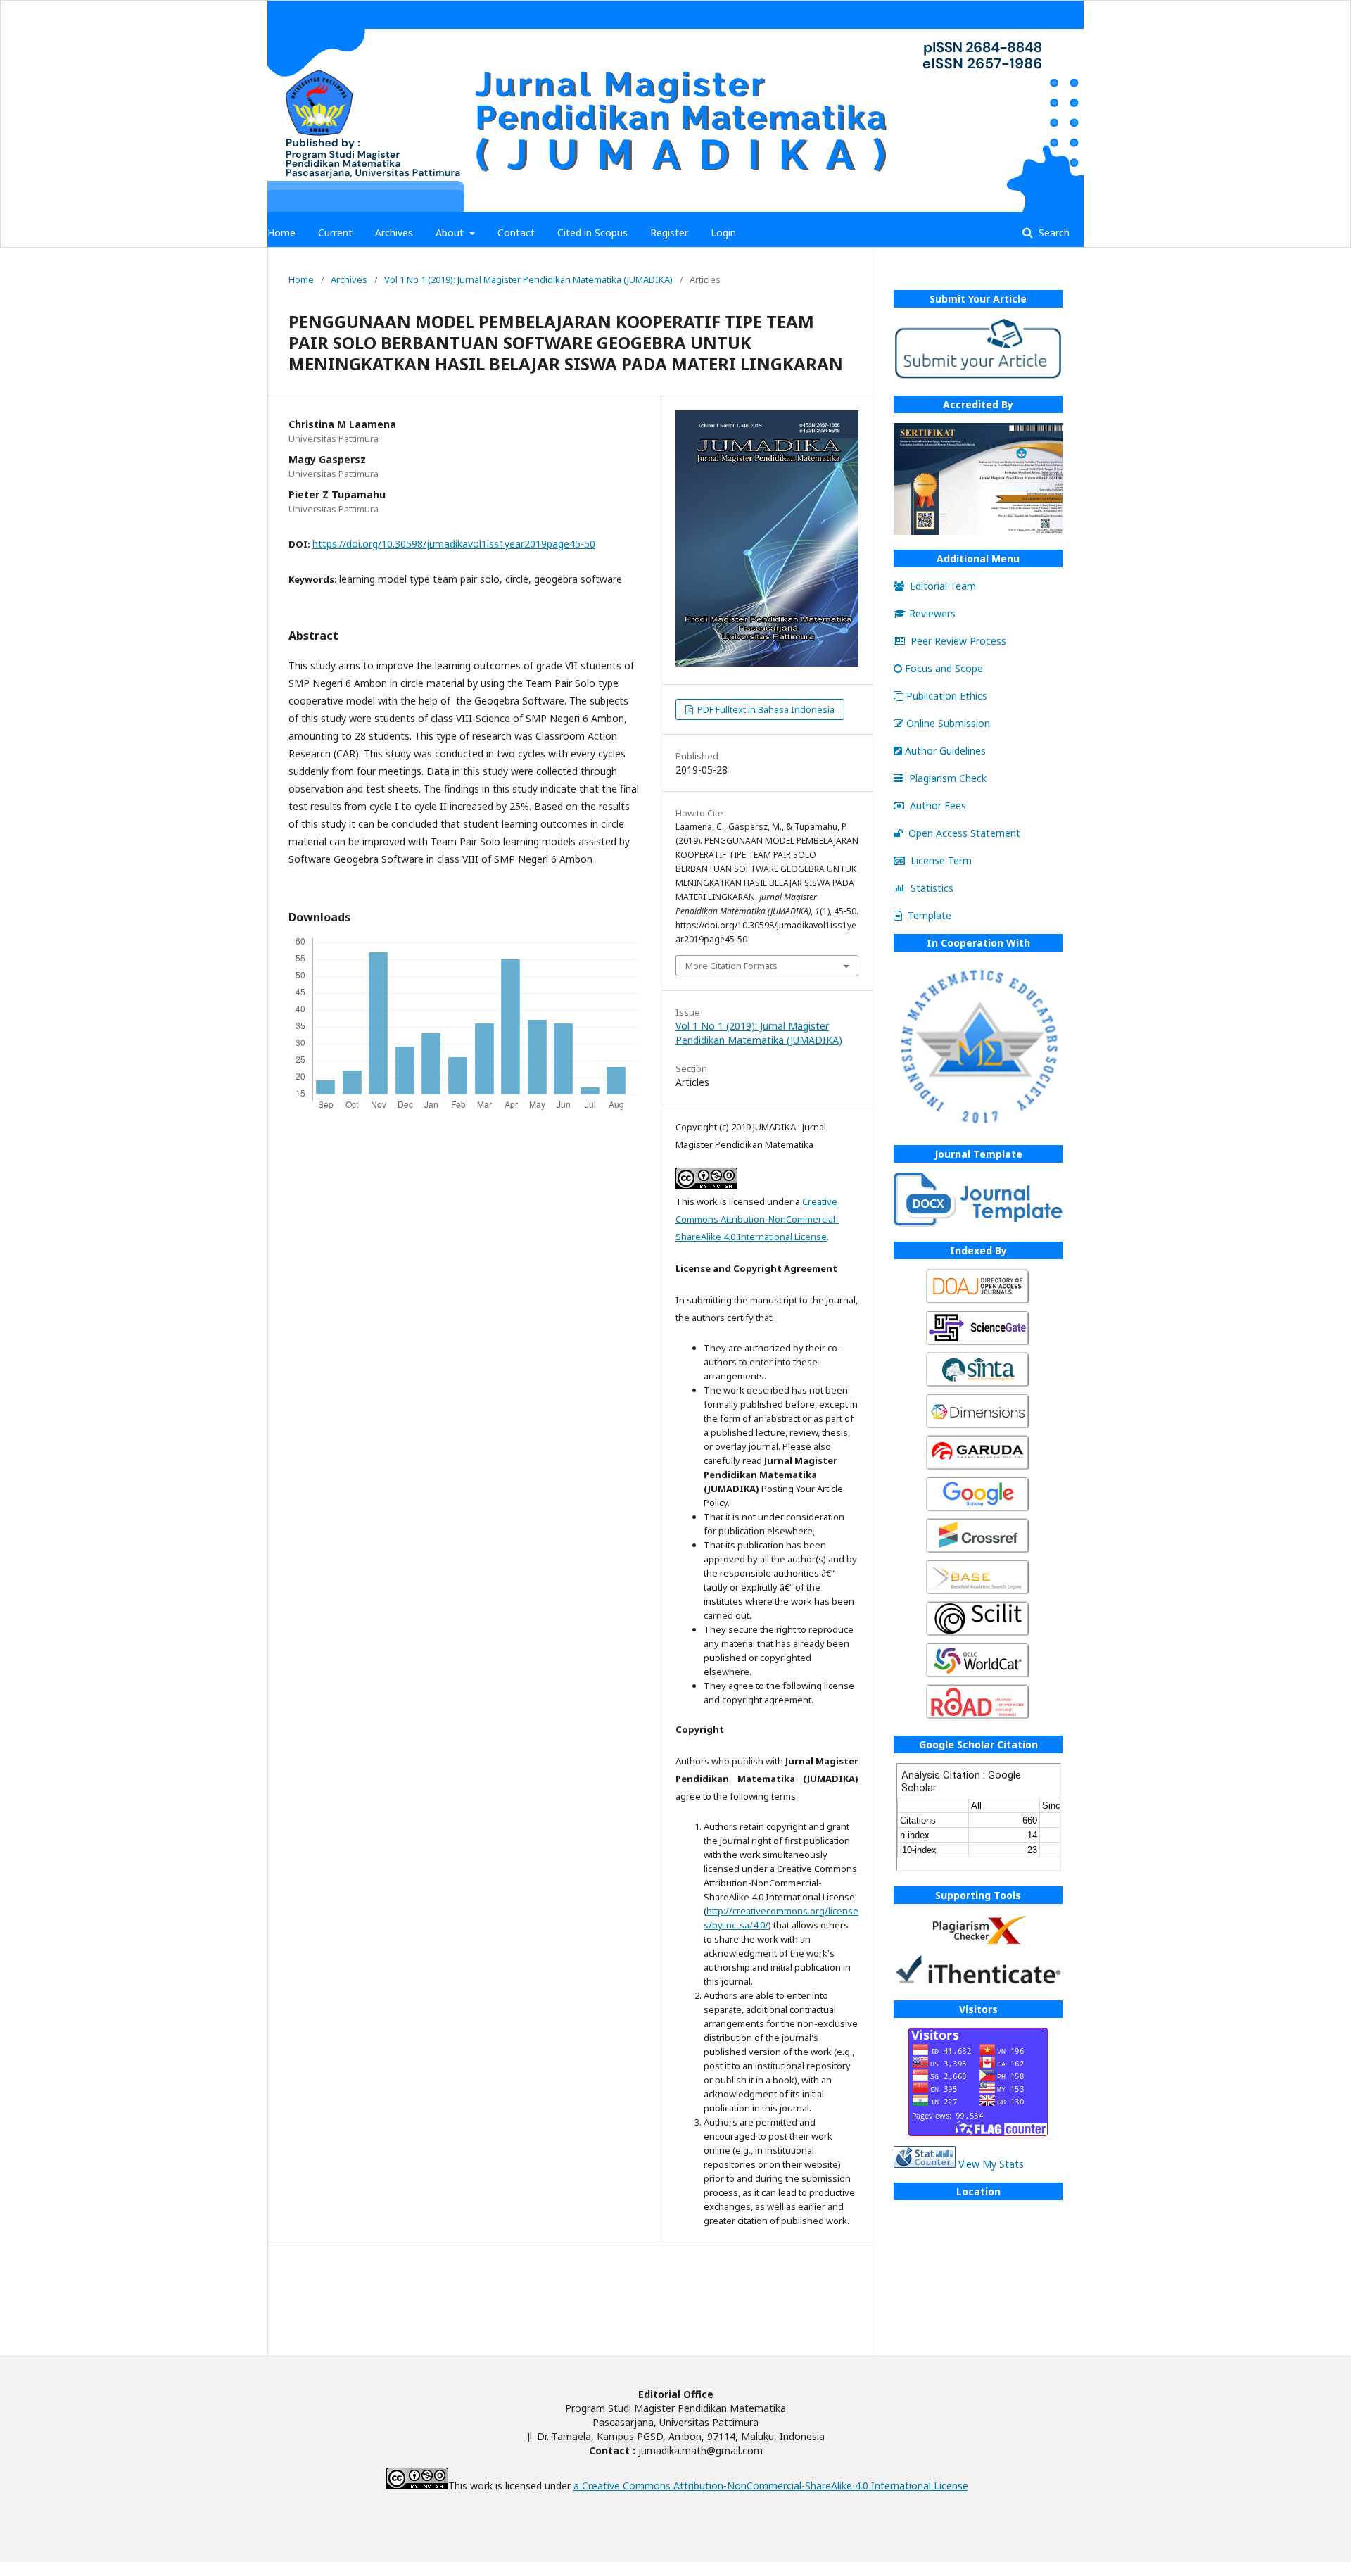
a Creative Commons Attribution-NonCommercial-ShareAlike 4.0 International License (771, 2486)
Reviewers (932, 613)
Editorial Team (943, 586)
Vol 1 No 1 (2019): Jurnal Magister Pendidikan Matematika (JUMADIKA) (528, 279)
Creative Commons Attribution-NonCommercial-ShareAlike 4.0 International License (757, 1219)
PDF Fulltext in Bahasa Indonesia (765, 709)
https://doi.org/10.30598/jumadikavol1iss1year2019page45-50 (454, 544)
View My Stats (991, 2164)
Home (281, 233)
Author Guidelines (945, 751)
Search (1053, 233)
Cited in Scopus (592, 233)
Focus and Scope (944, 668)
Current (335, 233)
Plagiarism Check (948, 778)
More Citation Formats (731, 966)
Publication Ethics (947, 696)
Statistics (932, 888)
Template (930, 915)
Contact (516, 233)
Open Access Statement (964, 833)
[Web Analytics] (925, 2164)
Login (723, 233)
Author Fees (938, 806)
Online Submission (948, 723)
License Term (941, 860)
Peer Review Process (958, 641)
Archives (394, 233)
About (451, 233)
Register (669, 233)
